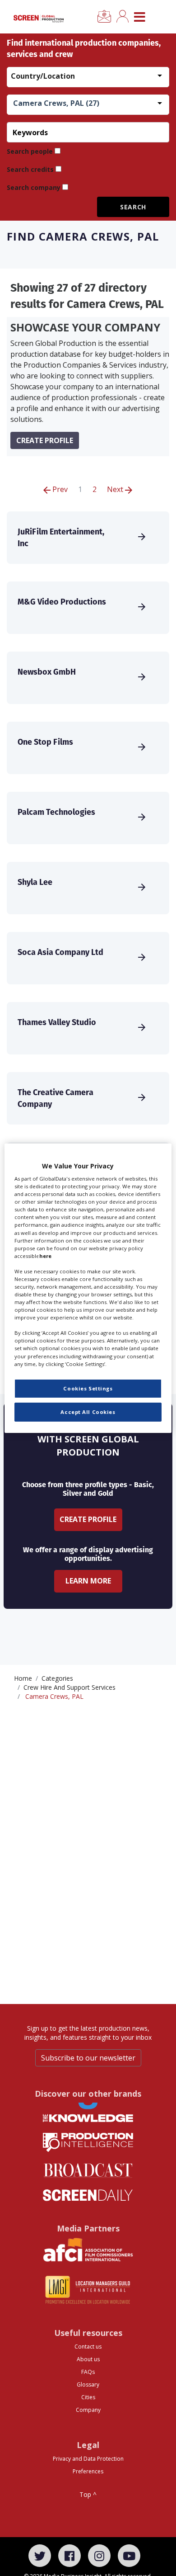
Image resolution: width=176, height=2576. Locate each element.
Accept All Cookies (88, 1412)
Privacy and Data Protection (88, 2459)
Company (88, 2410)
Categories (57, 1678)
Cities (88, 2397)
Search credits (30, 169)
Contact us (88, 2347)
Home (23, 1678)
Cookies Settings (88, 1388)
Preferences (88, 2471)
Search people (30, 151)
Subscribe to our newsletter (88, 2058)
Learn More (88, 1581)
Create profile (45, 440)
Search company (34, 187)
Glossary (88, 2385)
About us (88, 2359)
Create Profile (88, 1519)
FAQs (88, 2372)
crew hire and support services (69, 1687)
